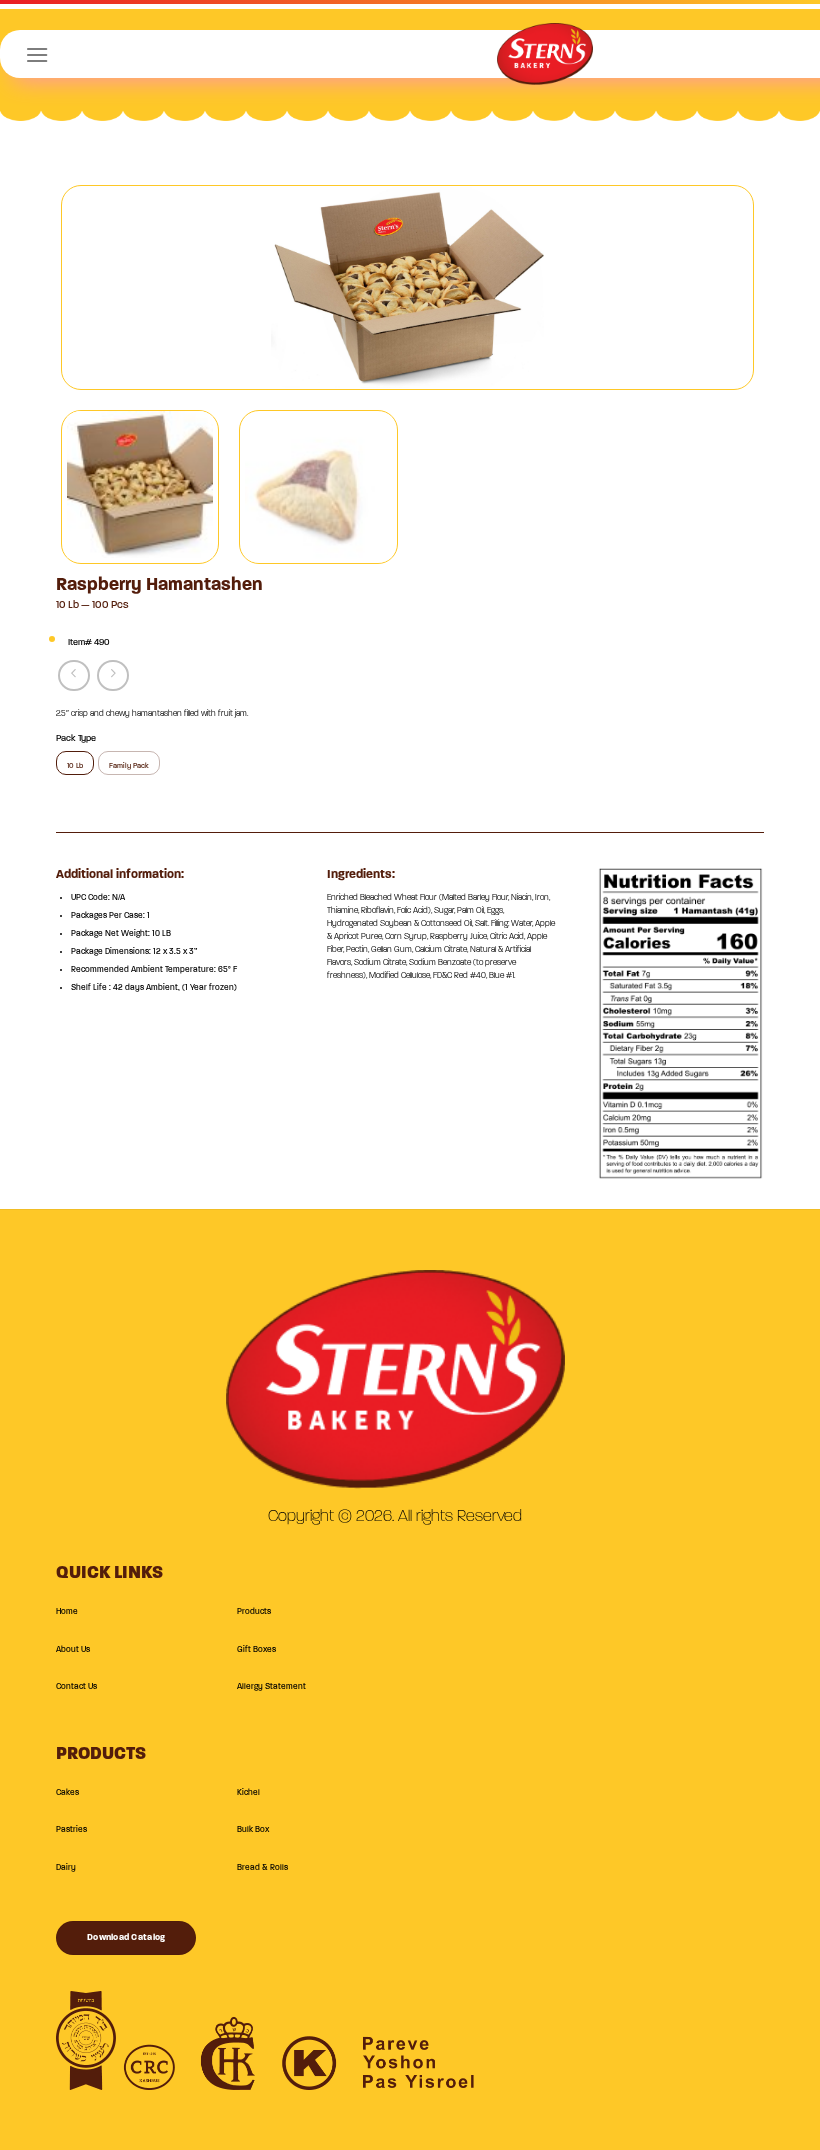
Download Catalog (126, 1937)
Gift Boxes (256, 1650)
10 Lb (75, 766)
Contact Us (76, 1687)
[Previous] (101, 288)
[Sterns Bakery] (545, 61)
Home (67, 1612)
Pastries (71, 1830)
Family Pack (129, 766)
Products (254, 1612)
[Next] (714, 288)
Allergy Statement (271, 1687)
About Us (73, 1650)
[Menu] (37, 54)
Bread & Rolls (262, 1868)
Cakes (67, 1793)
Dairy (66, 1868)
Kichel (248, 1793)
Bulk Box (253, 1830)
